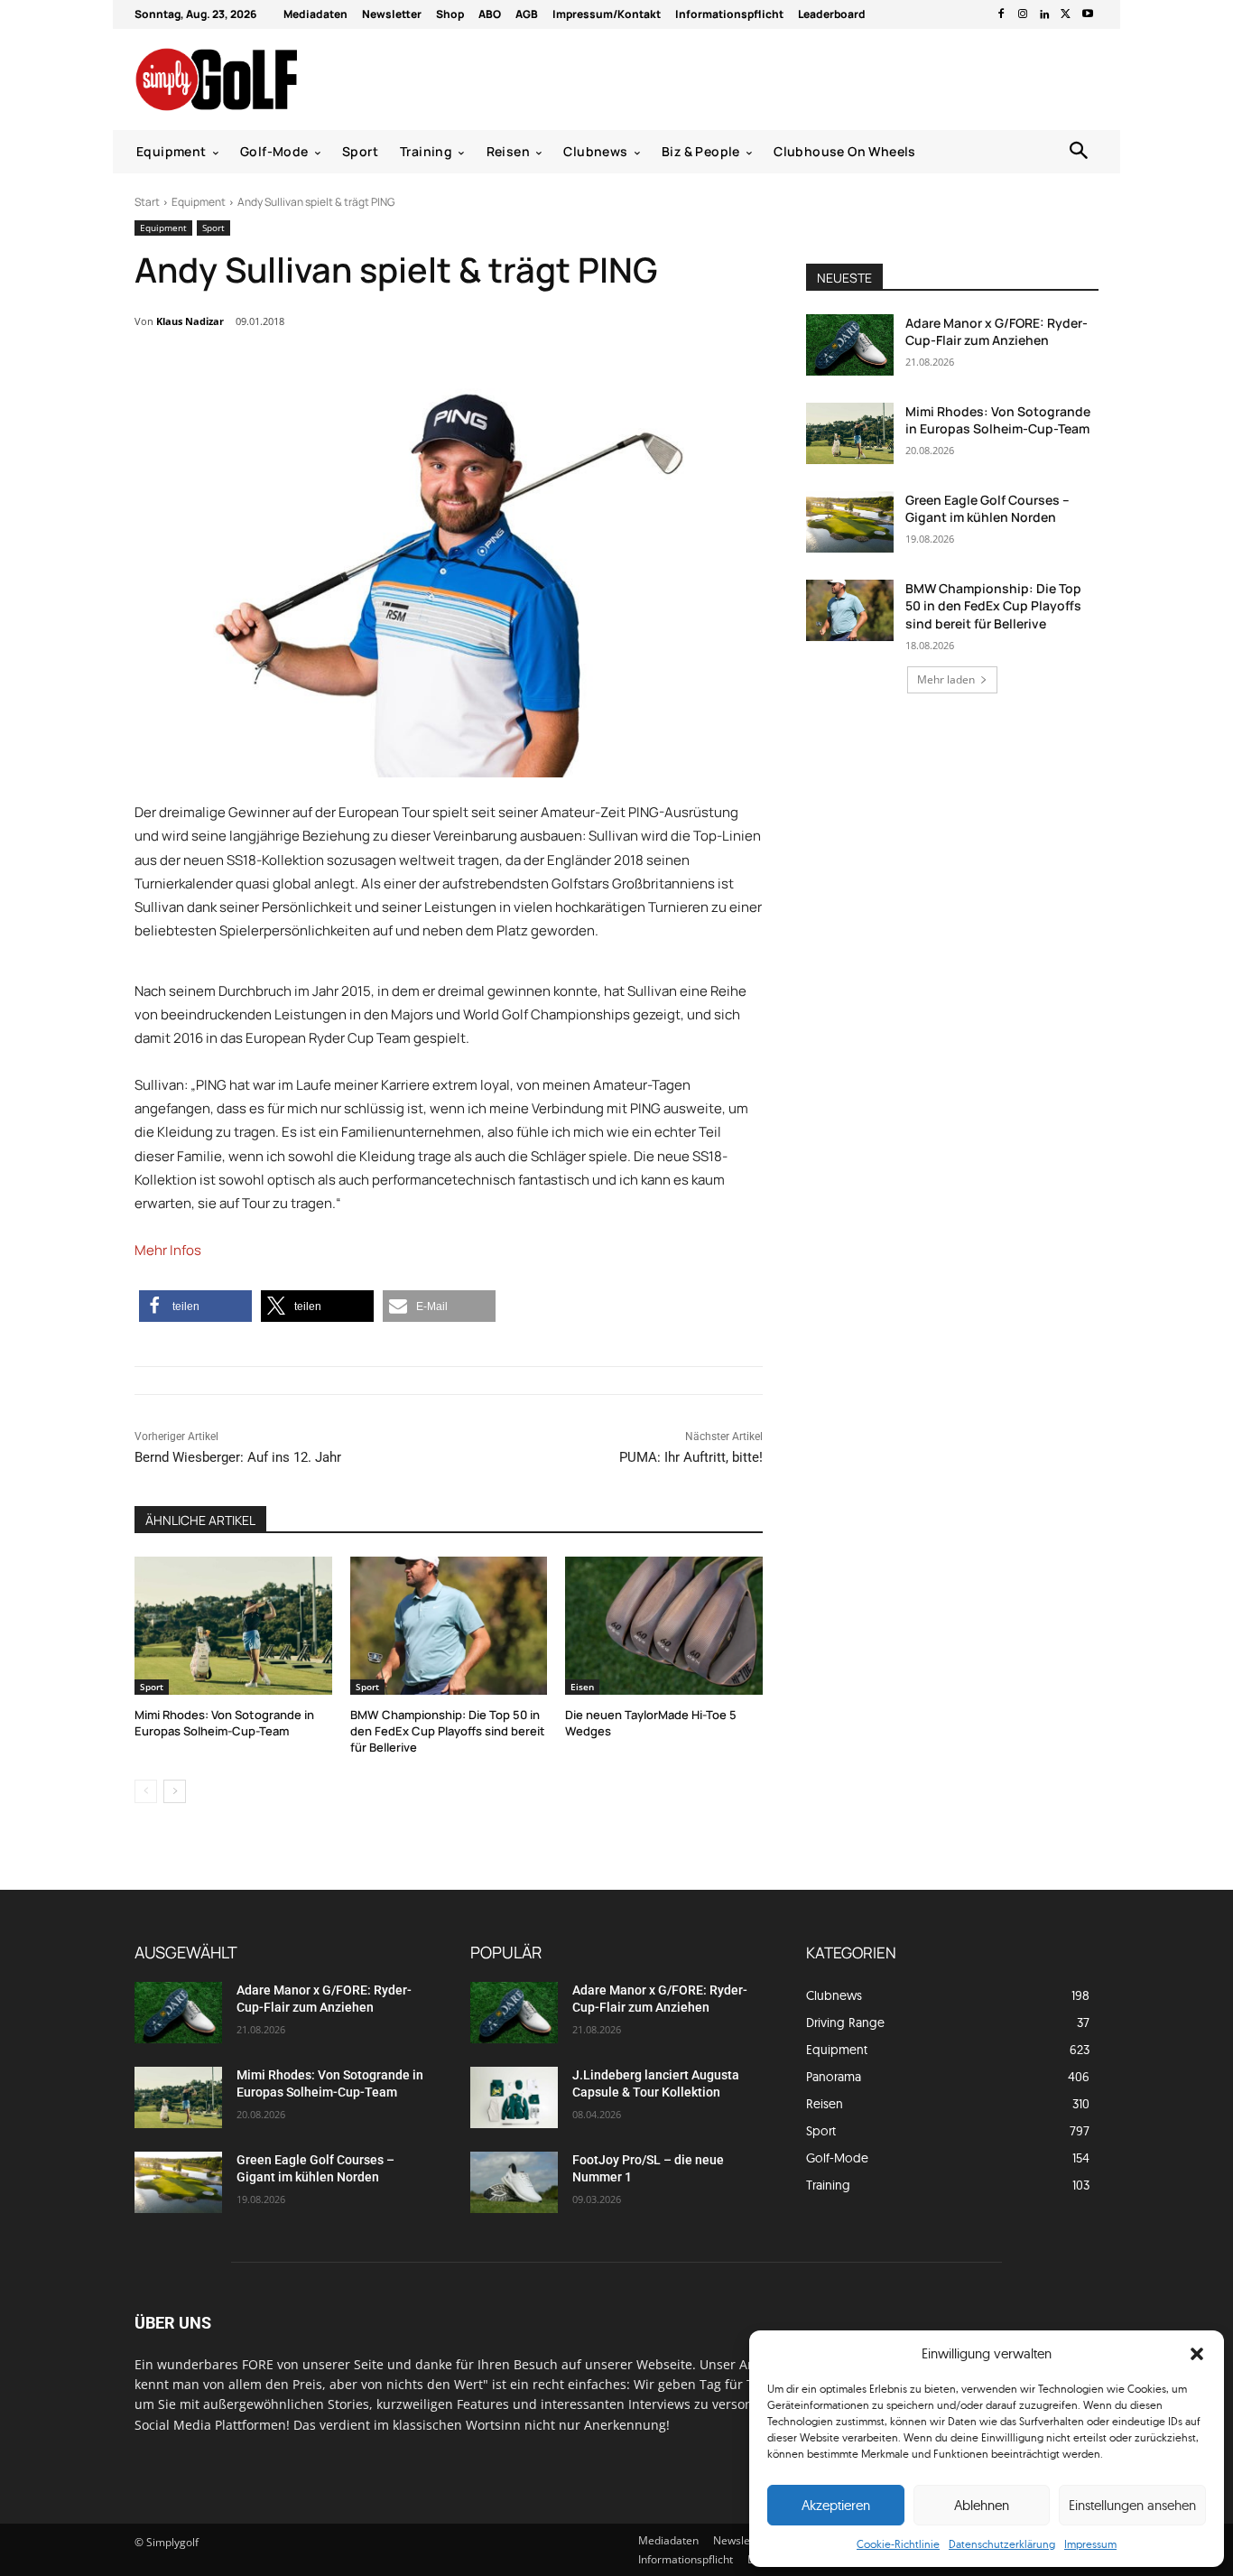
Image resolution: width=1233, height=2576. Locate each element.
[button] (1197, 2354)
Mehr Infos (168, 1250)
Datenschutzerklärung (1002, 2544)
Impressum (1090, 2544)
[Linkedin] (1044, 14)
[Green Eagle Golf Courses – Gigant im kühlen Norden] (850, 522)
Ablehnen (982, 2505)
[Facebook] (1001, 14)
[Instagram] (1023, 14)
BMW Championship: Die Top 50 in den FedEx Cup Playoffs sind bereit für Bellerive (448, 1731)
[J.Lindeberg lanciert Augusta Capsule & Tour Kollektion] (514, 2097)
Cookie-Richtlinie (898, 2544)
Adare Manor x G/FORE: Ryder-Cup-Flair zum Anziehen (997, 332)
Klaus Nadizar (190, 321)
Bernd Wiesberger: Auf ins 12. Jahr (238, 1457)
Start (147, 202)
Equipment (199, 202)
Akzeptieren (836, 2505)
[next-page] (175, 1791)
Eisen (582, 1687)
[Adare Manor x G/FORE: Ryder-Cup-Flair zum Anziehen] (850, 345)
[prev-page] (146, 1791)
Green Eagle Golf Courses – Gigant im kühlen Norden (987, 509)
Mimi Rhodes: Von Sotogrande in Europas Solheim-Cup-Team (224, 1723)
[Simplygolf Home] (264, 79)
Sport (213, 228)
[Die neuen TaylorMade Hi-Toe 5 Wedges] (664, 1626)
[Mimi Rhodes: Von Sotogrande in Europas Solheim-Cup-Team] (233, 1626)
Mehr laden (946, 679)
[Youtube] (1088, 14)
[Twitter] (1066, 14)
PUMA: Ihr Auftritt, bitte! (691, 1457)
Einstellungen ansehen (1132, 2505)
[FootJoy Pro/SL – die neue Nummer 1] (514, 2182)
